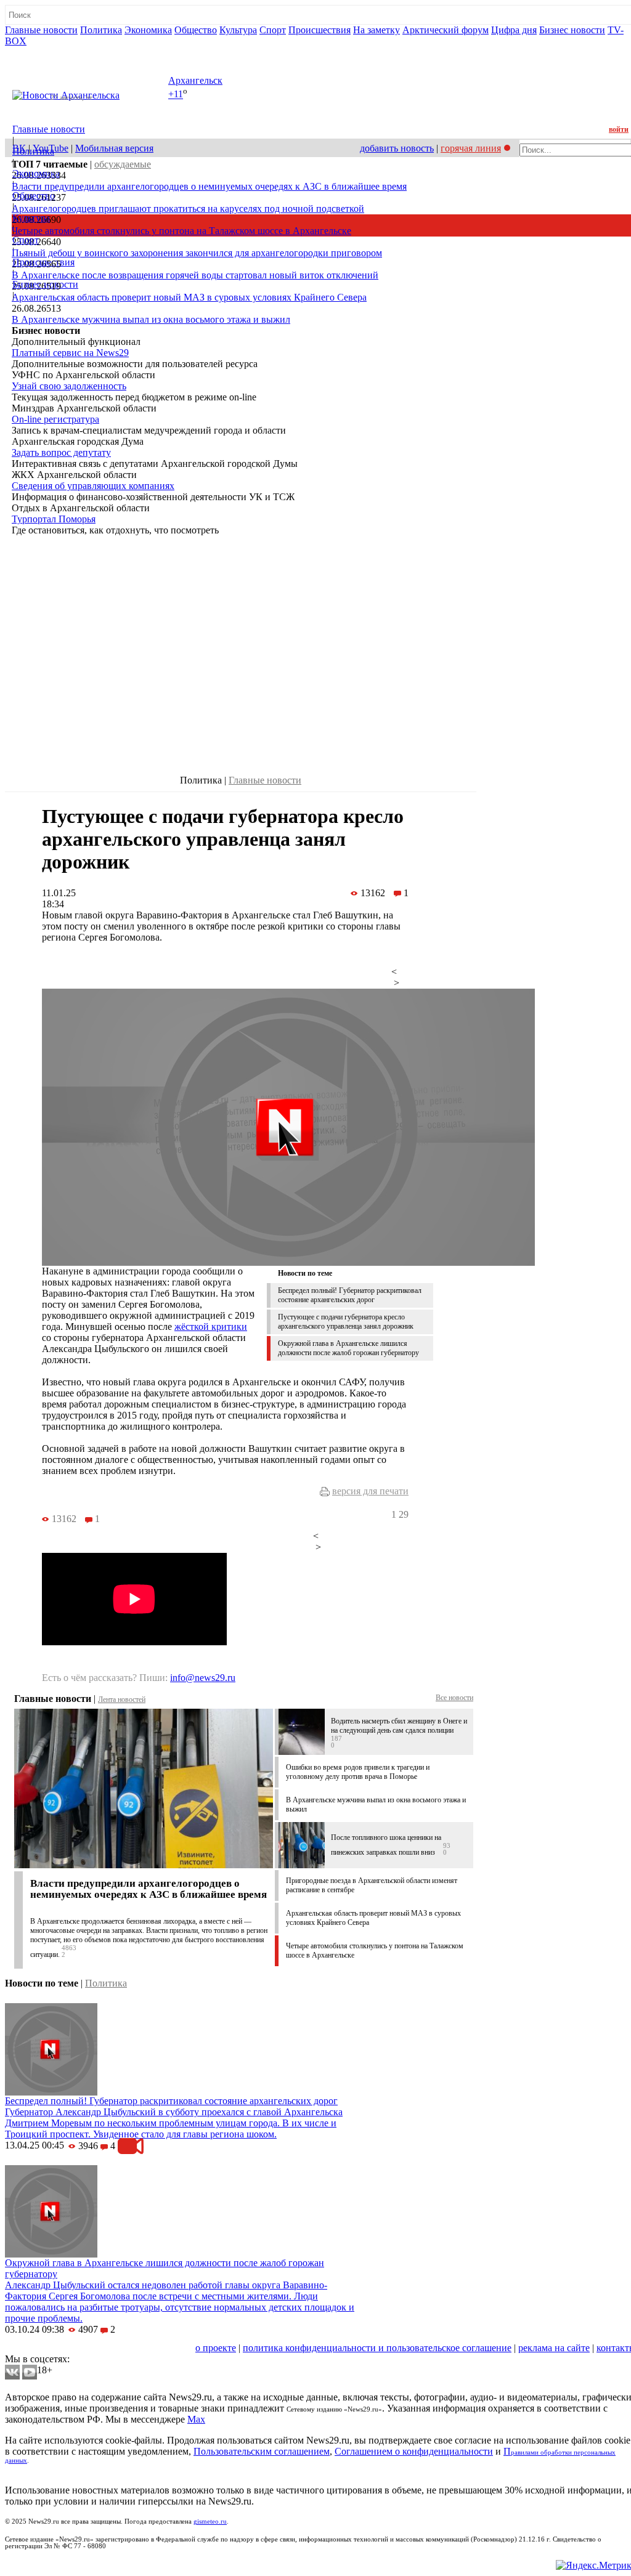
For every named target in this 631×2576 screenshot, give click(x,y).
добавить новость (397, 148)
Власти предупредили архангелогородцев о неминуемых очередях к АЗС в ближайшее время (209, 186)
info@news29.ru (203, 1678)
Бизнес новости (572, 30)
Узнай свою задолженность (69, 386)
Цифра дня (514, 30)
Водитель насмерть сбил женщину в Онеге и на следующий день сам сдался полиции (399, 1726)
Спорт (273, 30)
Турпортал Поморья (54, 519)
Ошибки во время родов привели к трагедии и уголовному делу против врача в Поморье (358, 1772)
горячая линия (471, 148)
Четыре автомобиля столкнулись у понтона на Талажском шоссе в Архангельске (181, 231)
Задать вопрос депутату (61, 452)
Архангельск (195, 80)
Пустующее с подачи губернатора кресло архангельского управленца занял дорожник (346, 1322)
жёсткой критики (211, 1326)
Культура (238, 30)
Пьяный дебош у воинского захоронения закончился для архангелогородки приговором (197, 253)
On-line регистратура (55, 419)
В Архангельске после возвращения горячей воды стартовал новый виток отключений (195, 275)
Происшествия (320, 30)
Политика (101, 30)
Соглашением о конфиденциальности (414, 2451)
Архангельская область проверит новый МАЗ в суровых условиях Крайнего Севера (189, 297)
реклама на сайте (554, 2348)
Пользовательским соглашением (262, 2451)
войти (619, 129)
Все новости (454, 1698)
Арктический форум (446, 30)
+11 (176, 95)
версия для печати (370, 1491)
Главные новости (41, 30)
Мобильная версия (114, 148)
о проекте (216, 2348)
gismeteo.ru (210, 2521)
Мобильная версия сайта (61, 2348)
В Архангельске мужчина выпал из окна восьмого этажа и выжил (151, 319)
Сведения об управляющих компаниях (93, 486)
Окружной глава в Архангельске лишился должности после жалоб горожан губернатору (348, 1348)
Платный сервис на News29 (70, 353)
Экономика (148, 30)
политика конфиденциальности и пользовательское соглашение (377, 2348)
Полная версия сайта (52, 52)
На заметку (377, 30)
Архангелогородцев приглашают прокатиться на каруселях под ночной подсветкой (188, 209)
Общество (196, 30)
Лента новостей (122, 1699)
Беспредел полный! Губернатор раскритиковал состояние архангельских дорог (350, 1295)
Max (196, 2419)
